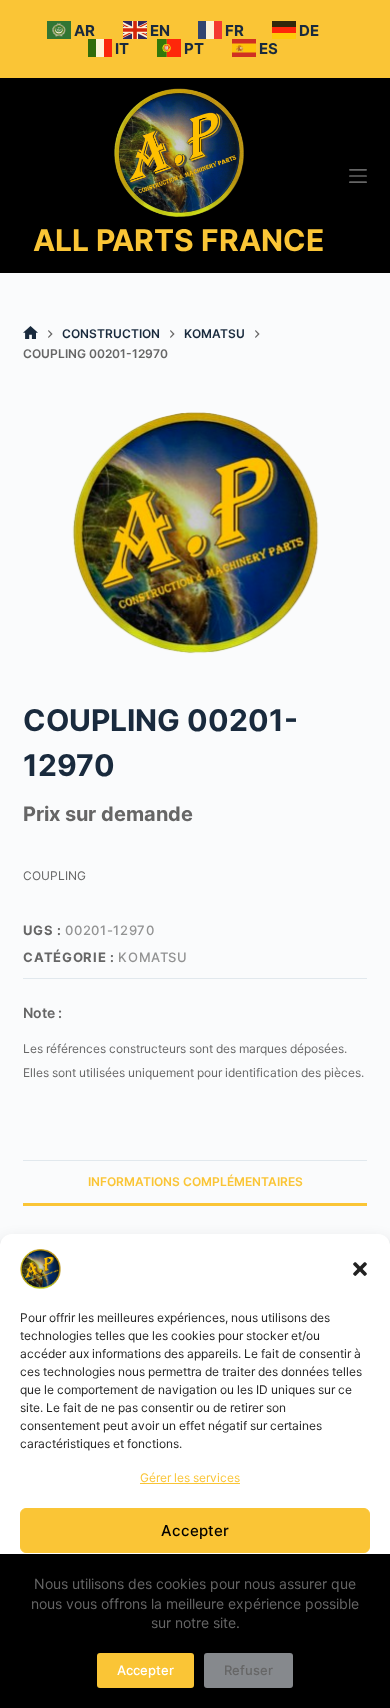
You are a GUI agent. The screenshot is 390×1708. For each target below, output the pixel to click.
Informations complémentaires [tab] (195, 1181)
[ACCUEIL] (30, 333)
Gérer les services (190, 1477)
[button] (360, 1269)
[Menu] (358, 176)
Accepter (195, 1530)
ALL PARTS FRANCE (178, 240)
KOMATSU (153, 957)
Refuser (248, 1670)
